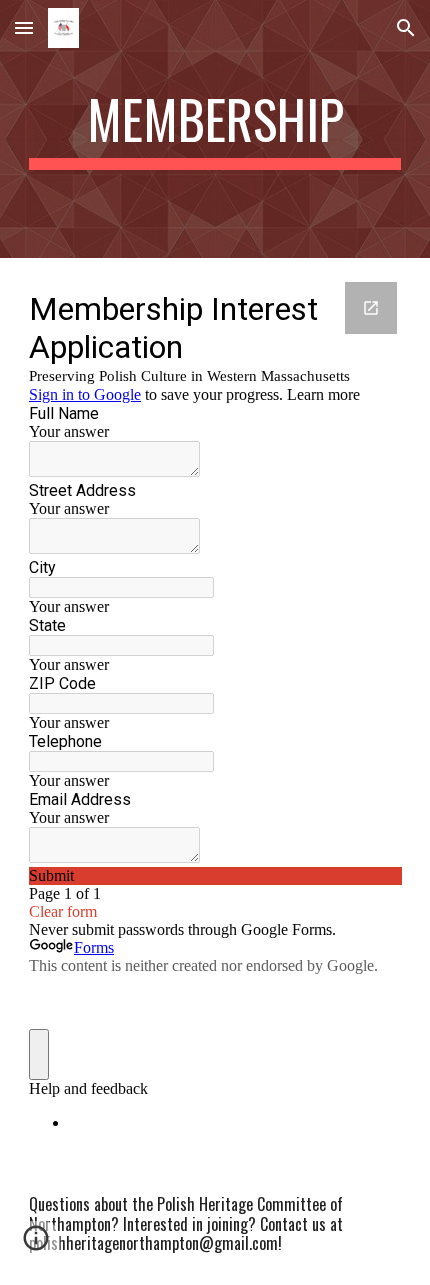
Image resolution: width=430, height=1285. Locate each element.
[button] (24, 27)
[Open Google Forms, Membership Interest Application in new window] (371, 308)
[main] (215, 129)
